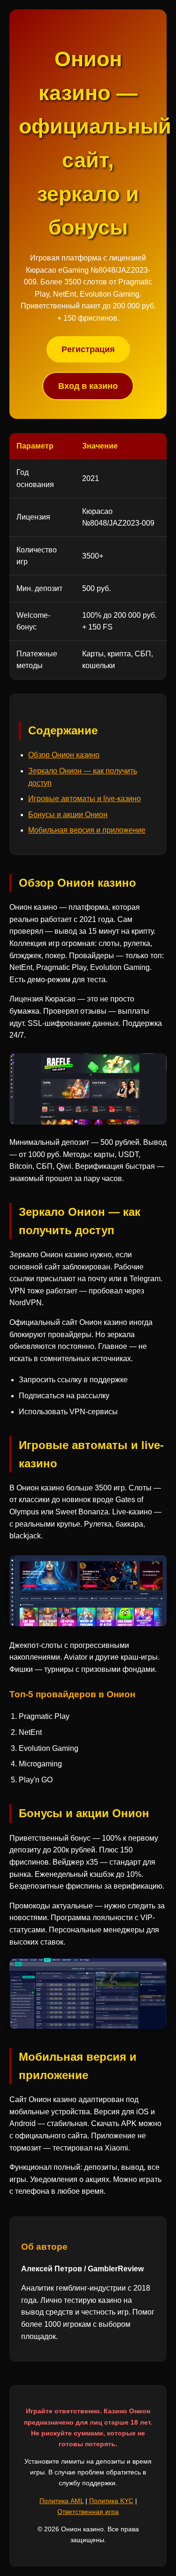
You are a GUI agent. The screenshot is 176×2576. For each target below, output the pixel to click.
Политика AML (61, 2501)
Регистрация (88, 349)
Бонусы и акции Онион (68, 815)
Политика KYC (111, 2501)
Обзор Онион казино (64, 755)
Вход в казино (88, 386)
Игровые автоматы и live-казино (84, 799)
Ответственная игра (88, 2512)
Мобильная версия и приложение (87, 830)
